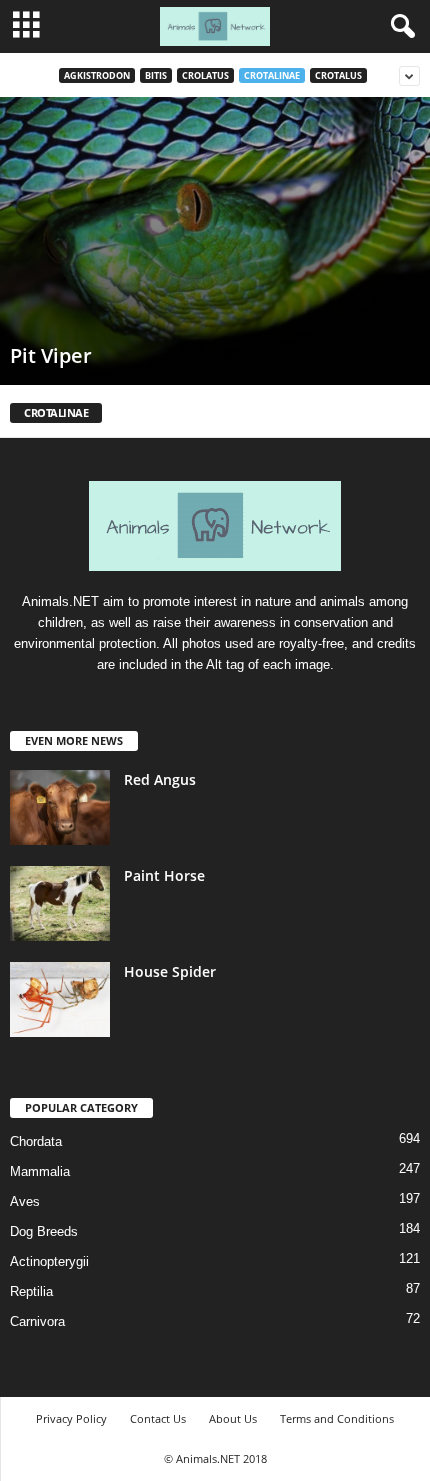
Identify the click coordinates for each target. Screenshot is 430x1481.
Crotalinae (272, 75)
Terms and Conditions (337, 1418)
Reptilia (31, 1291)
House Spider (170, 971)
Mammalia (40, 1171)
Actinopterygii (49, 1261)
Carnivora (37, 1321)
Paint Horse (164, 875)
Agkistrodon (97, 75)
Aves (25, 1201)
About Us (233, 1418)
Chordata (36, 1141)
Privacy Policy (71, 1418)
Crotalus (338, 75)
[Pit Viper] (215, 241)
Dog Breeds (44, 1231)
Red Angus (160, 779)
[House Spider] (60, 999)
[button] (399, 27)
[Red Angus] (60, 807)
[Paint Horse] (60, 903)
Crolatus (205, 75)
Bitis (156, 75)
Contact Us (158, 1418)
